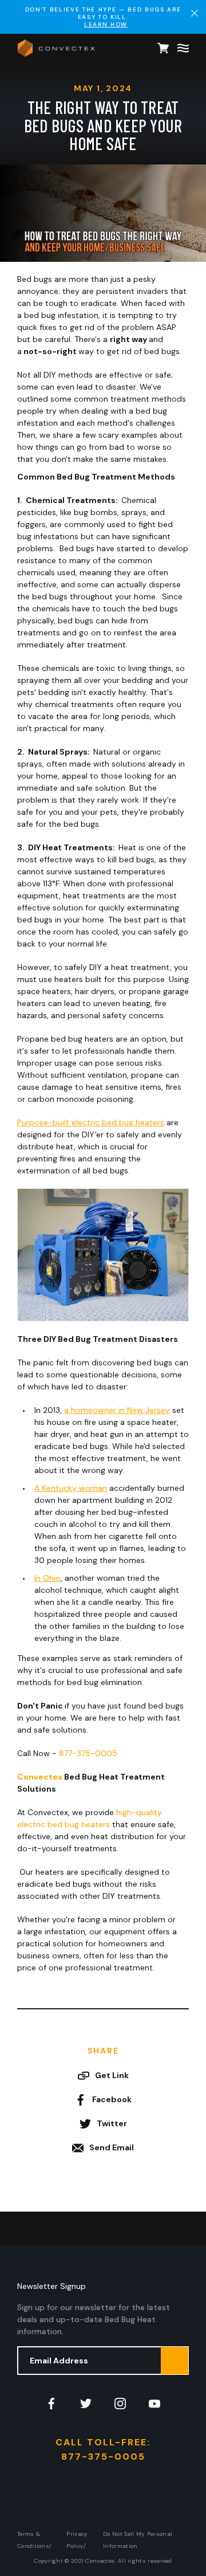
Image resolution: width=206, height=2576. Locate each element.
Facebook (112, 2099)
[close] (195, 13)
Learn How (106, 24)
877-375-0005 (88, 1753)
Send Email (112, 2147)
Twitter (112, 2123)
